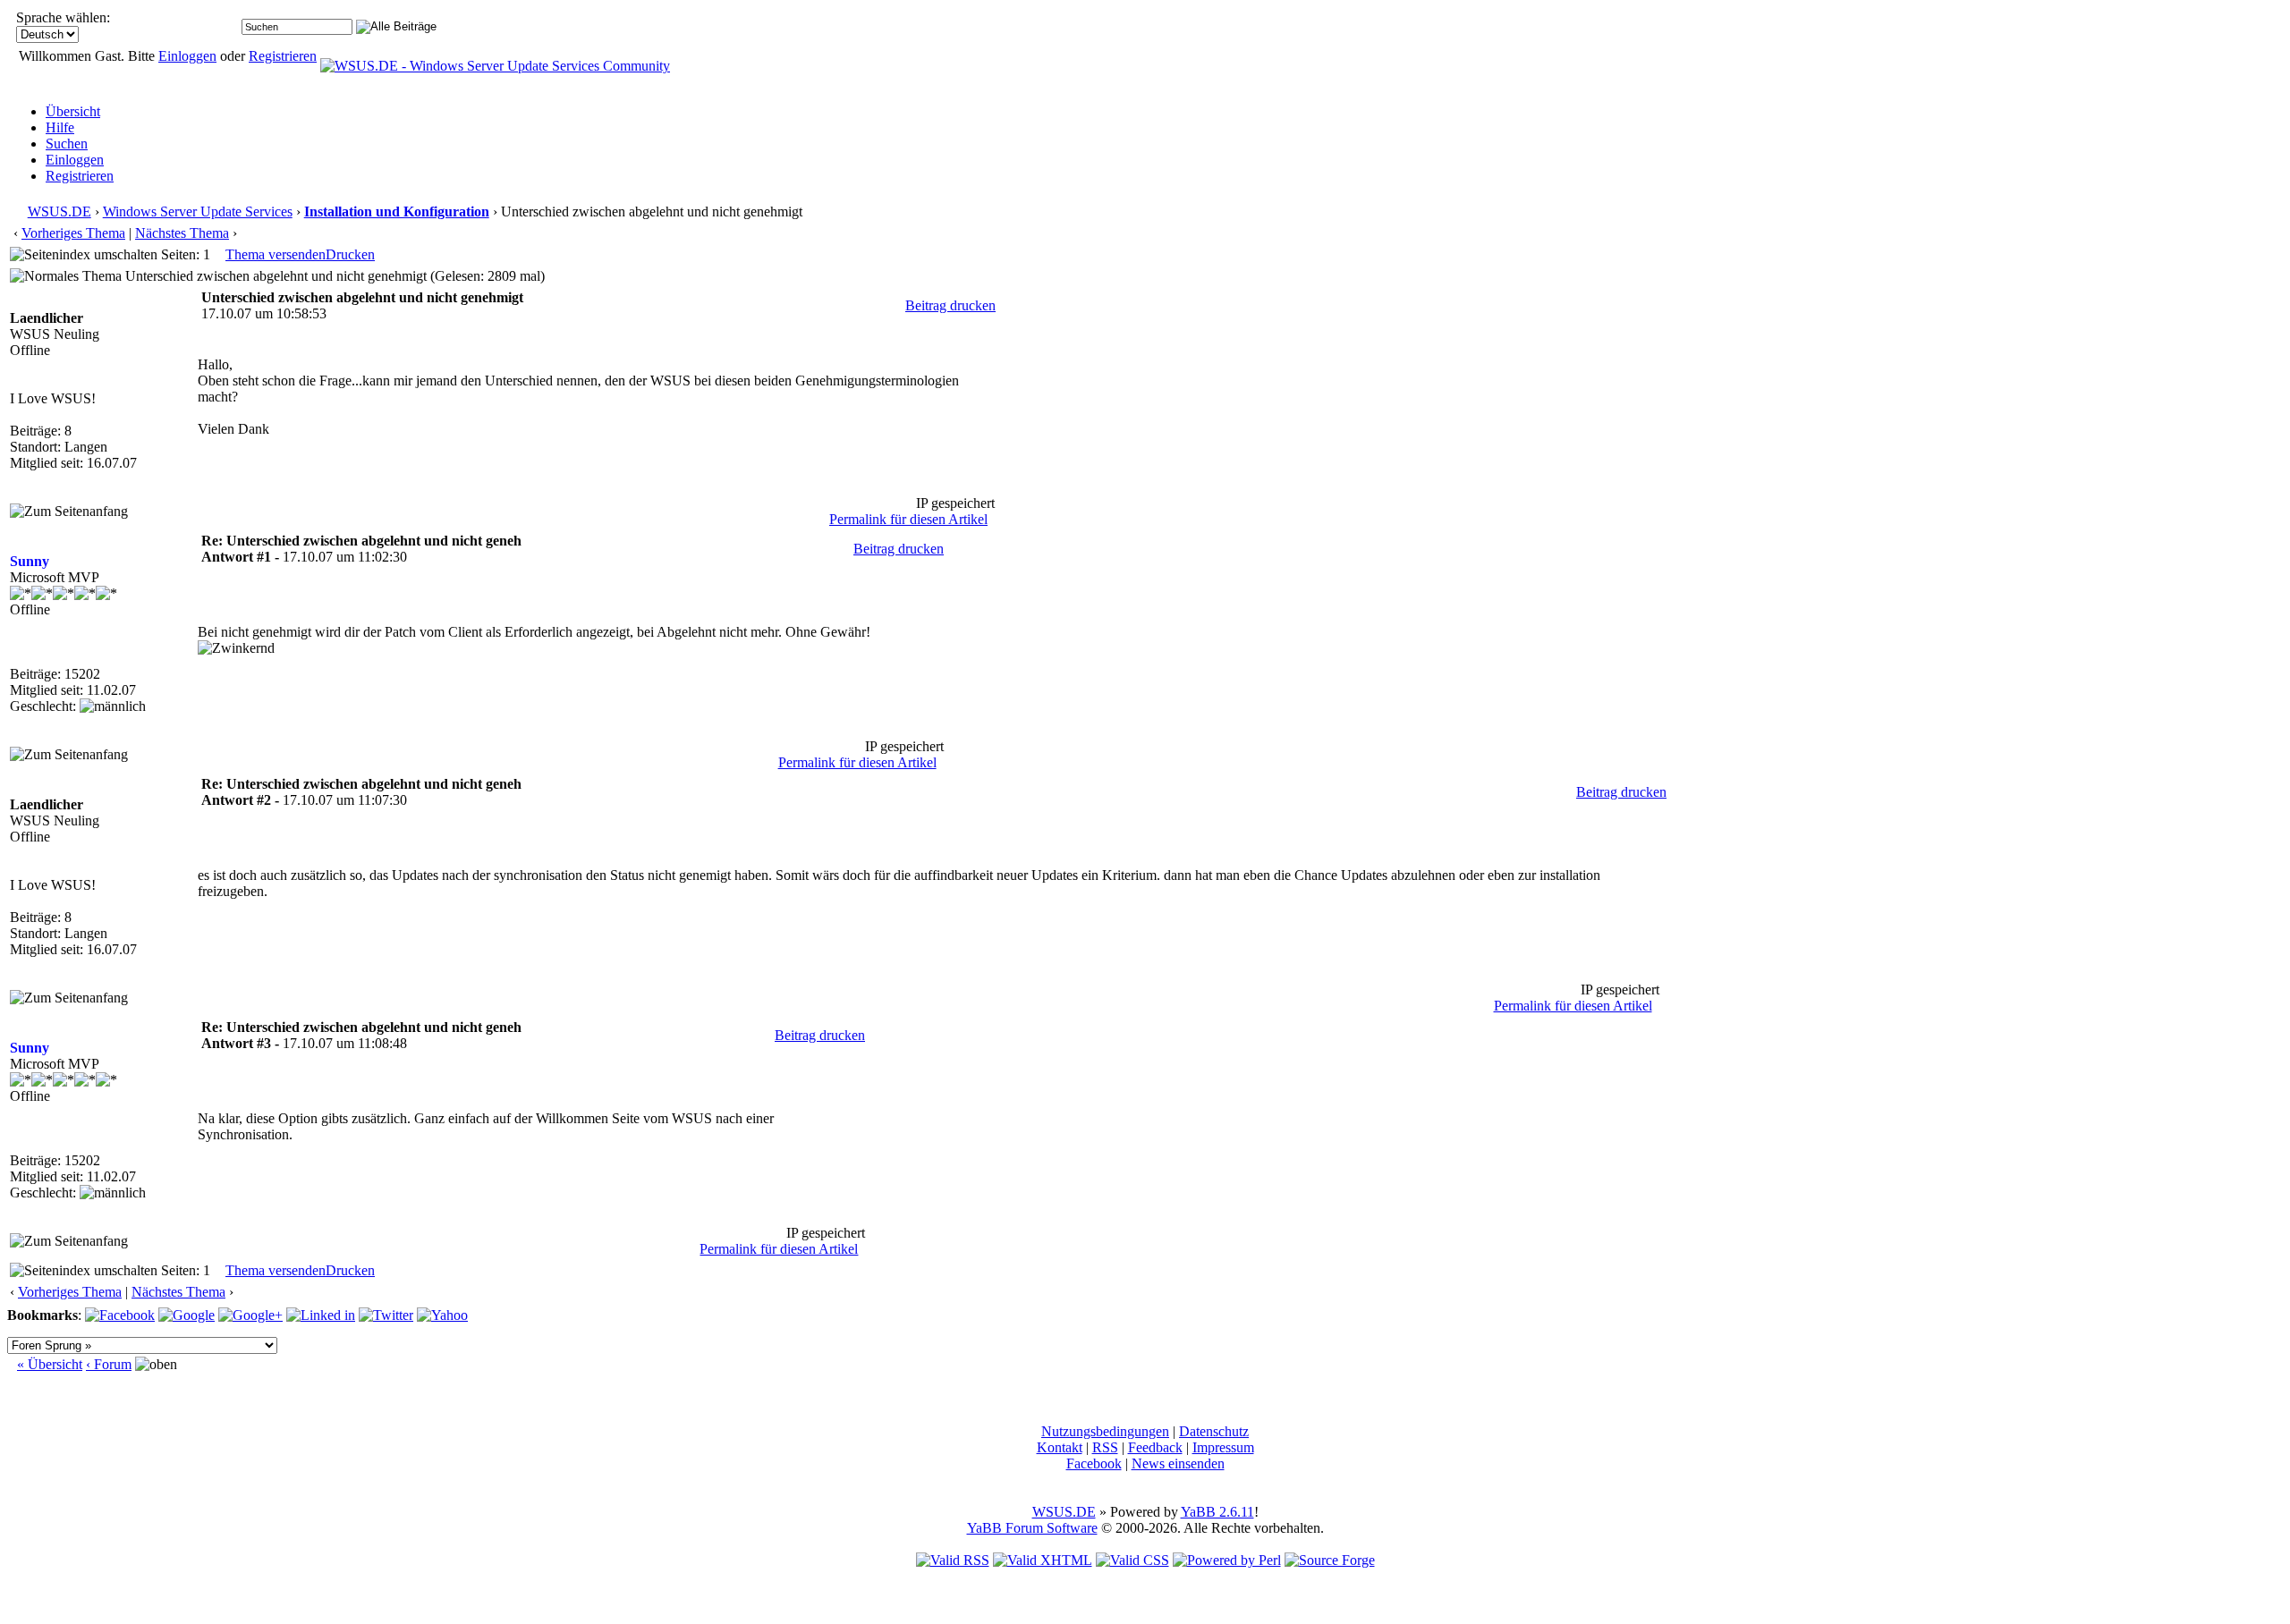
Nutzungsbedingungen (1105, 1431)
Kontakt (1060, 1447)
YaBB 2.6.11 (1217, 1512)
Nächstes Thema (182, 233)
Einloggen (187, 56)
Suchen (67, 144)
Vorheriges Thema (73, 233)
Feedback (1155, 1447)
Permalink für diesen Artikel (908, 519)
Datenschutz (1214, 1431)
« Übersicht (50, 1364)
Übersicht (73, 111)
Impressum (1223, 1447)
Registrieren (283, 56)
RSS (1105, 1447)
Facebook (1094, 1463)
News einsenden (1178, 1463)
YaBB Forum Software (1032, 1528)
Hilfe (60, 127)
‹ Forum (109, 1364)
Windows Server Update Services (198, 211)
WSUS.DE (59, 211)
